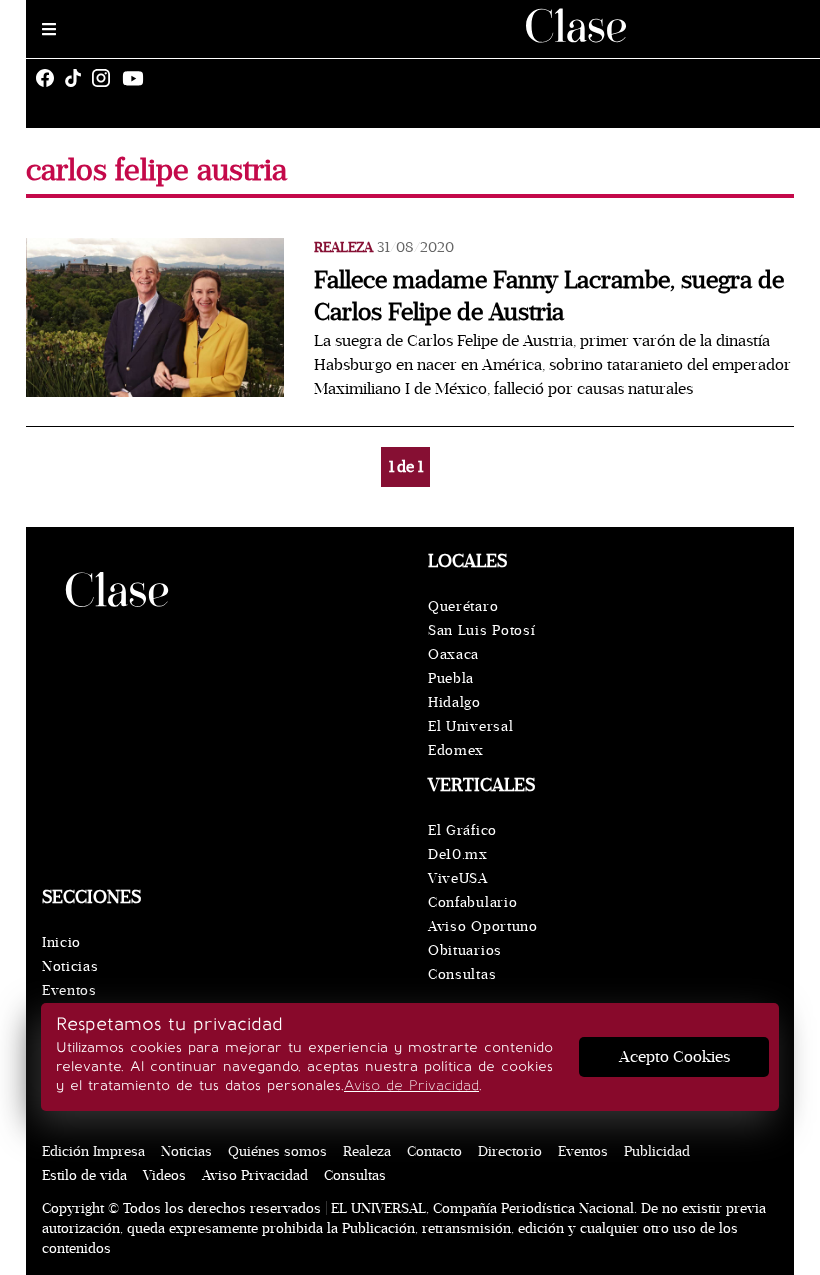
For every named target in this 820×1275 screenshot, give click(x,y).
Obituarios (465, 950)
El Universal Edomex (470, 738)
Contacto (434, 1151)
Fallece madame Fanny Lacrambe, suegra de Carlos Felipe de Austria (549, 296)
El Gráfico (462, 830)
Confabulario (472, 902)
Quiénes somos (277, 1151)
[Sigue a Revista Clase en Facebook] (50, 78)
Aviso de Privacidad (411, 1085)
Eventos (69, 990)
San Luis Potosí (482, 630)
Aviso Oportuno (483, 926)
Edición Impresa (93, 1151)
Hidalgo (454, 702)
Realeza (343, 247)
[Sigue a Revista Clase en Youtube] (138, 78)
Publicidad (657, 1151)
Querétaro (463, 606)
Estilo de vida (84, 1175)
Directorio (510, 1151)
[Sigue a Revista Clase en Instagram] (106, 78)
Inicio (61, 942)
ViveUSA (458, 878)
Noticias (70, 966)
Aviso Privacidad (255, 1175)
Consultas (462, 974)
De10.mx (458, 854)
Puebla (451, 678)
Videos (164, 1175)
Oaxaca (453, 654)
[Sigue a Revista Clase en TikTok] (78, 78)
